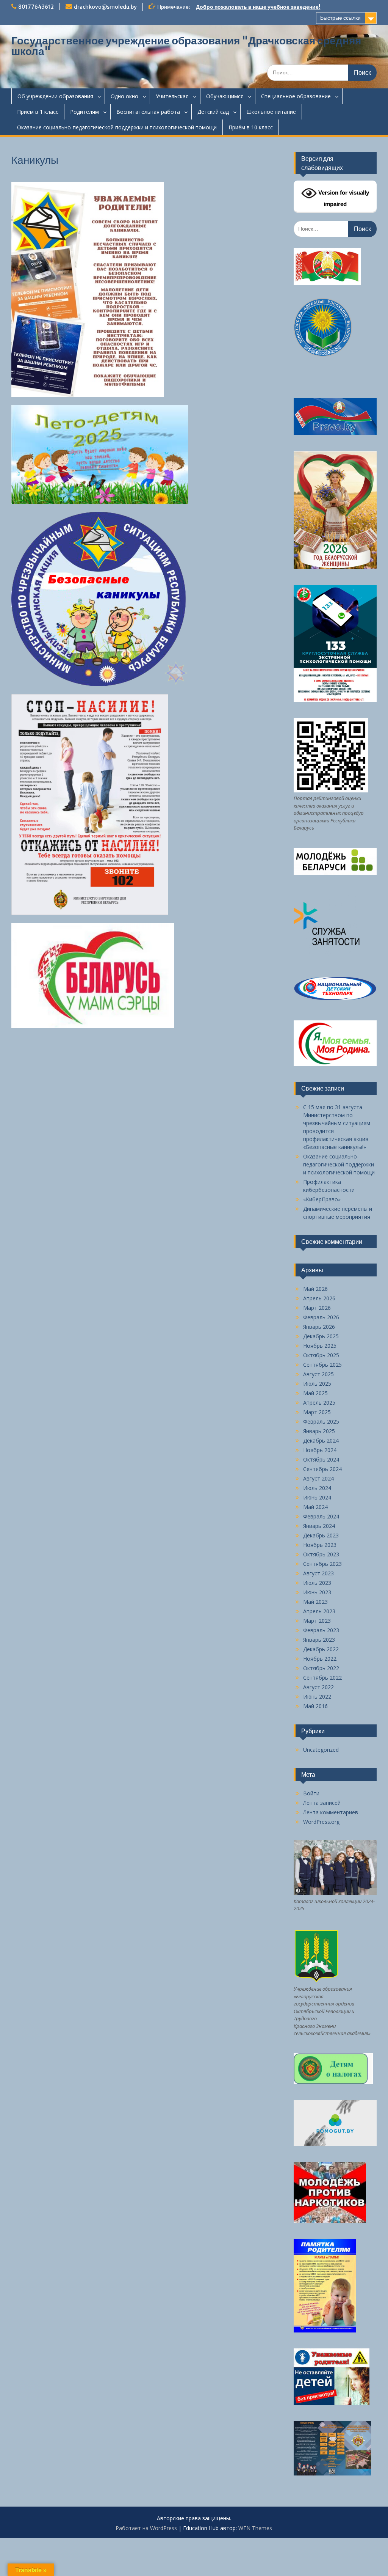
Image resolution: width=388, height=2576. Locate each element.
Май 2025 (315, 1393)
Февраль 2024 (321, 1516)
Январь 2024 (319, 1526)
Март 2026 (317, 1308)
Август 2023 (318, 1573)
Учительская (172, 96)
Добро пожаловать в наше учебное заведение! (258, 7)
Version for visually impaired (343, 198)
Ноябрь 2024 (320, 1450)
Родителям (84, 112)
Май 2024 (315, 1507)
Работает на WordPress (146, 2528)
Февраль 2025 (321, 1422)
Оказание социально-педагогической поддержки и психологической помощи (117, 127)
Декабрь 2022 (321, 1649)
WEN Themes (255, 2528)
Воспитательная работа (148, 112)
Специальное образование (296, 96)
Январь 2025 (319, 1431)
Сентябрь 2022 (322, 1678)
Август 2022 (318, 1687)
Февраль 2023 (321, 1630)
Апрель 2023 (319, 1611)
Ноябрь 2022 (320, 1659)
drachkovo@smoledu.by (105, 7)
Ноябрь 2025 (320, 1346)
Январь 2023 (319, 1640)
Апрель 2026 (319, 1298)
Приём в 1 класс (38, 112)
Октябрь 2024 (321, 1459)
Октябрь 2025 (321, 1355)
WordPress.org (321, 1822)
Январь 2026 (319, 1327)
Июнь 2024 (317, 1497)
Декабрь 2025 (321, 1336)
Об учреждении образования (55, 96)
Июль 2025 (317, 1384)
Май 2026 (315, 1289)
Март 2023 (317, 1621)
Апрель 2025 (319, 1403)
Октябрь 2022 (321, 1668)
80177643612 (36, 7)
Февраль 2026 (321, 1317)
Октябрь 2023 (321, 1554)
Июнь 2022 (317, 1697)
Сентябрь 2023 (322, 1564)
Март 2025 (317, 1412)
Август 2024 (318, 1478)
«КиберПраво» (322, 1199)
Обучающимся (225, 96)
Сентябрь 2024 (322, 1469)
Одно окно (124, 96)
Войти (311, 1793)
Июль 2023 (317, 1583)
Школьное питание (271, 112)
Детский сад (213, 112)
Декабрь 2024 (321, 1440)
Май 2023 (315, 1602)
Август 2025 (318, 1374)
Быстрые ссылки (340, 18)
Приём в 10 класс (251, 127)
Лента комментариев (331, 1812)
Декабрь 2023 (321, 1535)
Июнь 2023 (317, 1592)
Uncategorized (321, 1750)
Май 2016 (315, 1706)
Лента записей (322, 1803)
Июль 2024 (317, 1488)
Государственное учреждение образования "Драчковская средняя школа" (186, 46)
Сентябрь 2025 (322, 1365)
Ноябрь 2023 (320, 1545)
